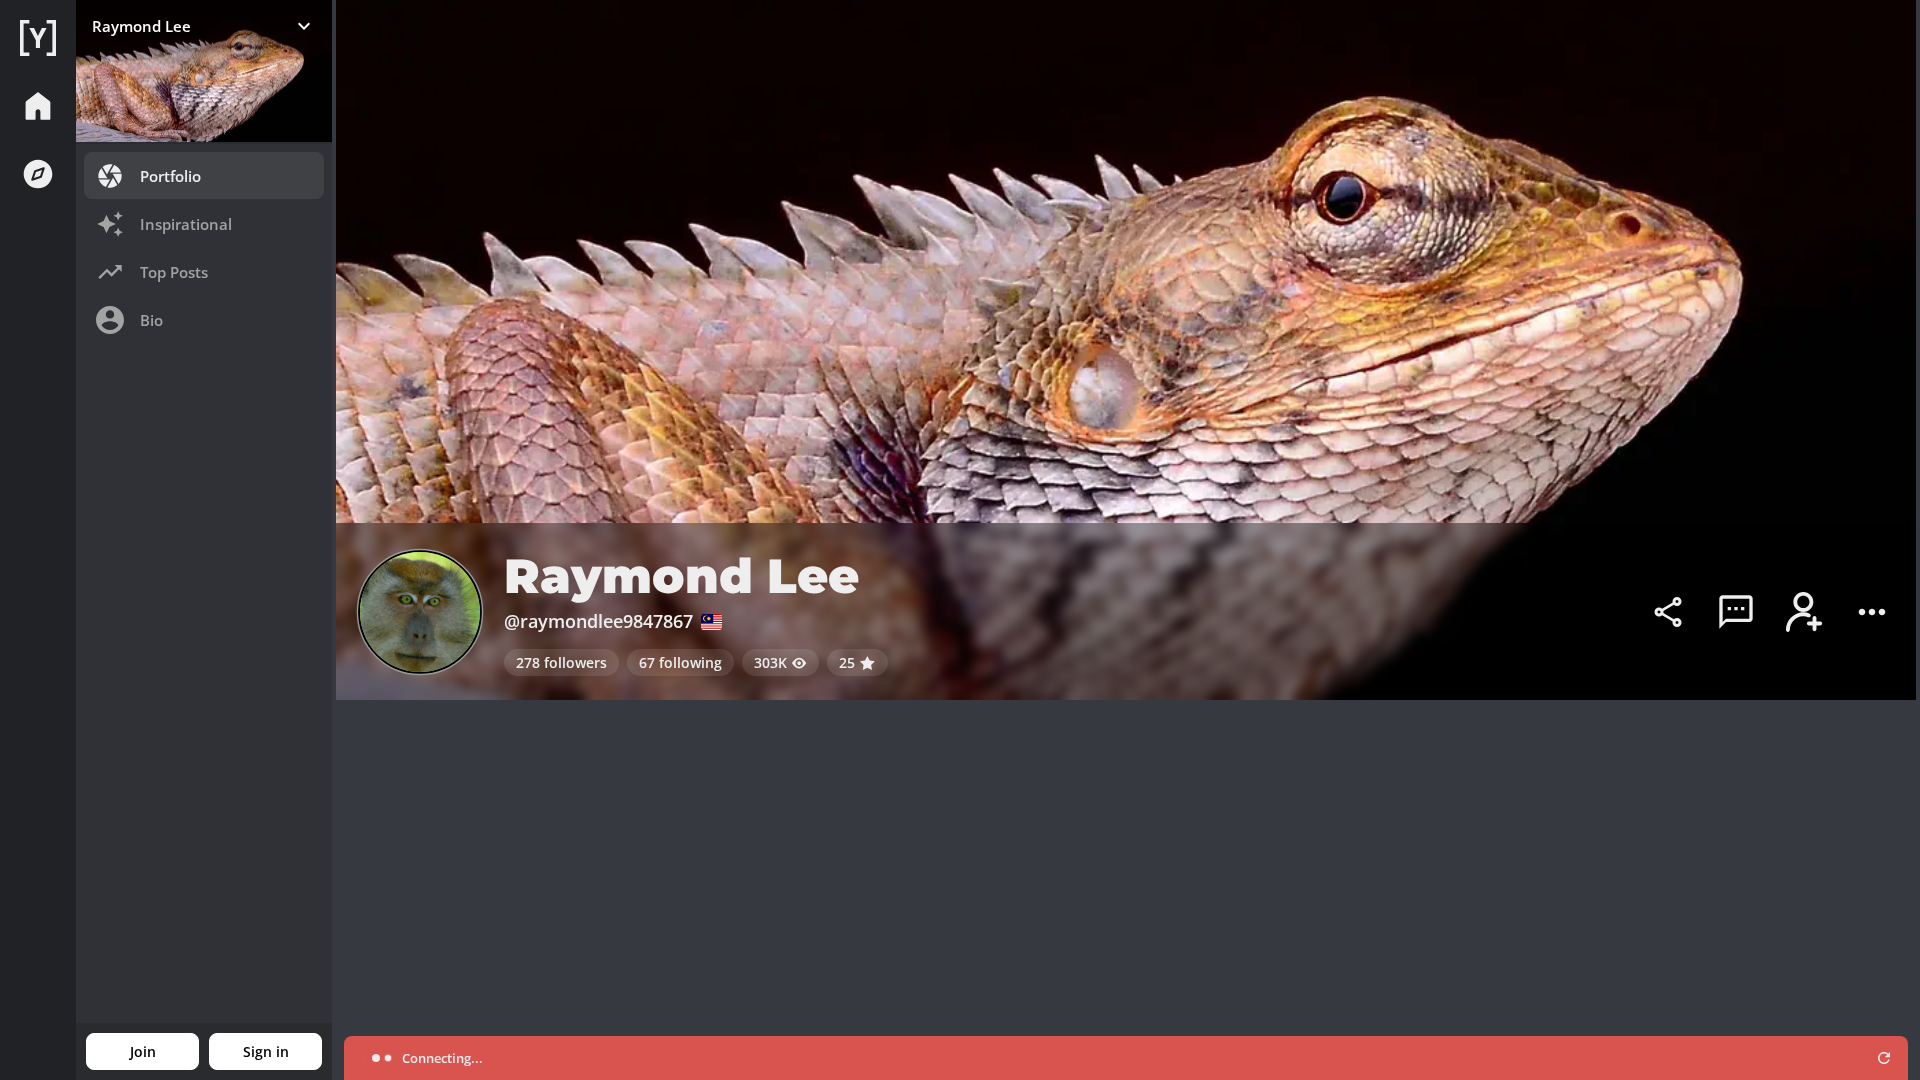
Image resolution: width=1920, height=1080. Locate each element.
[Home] (38, 38)
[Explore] (38, 174)
